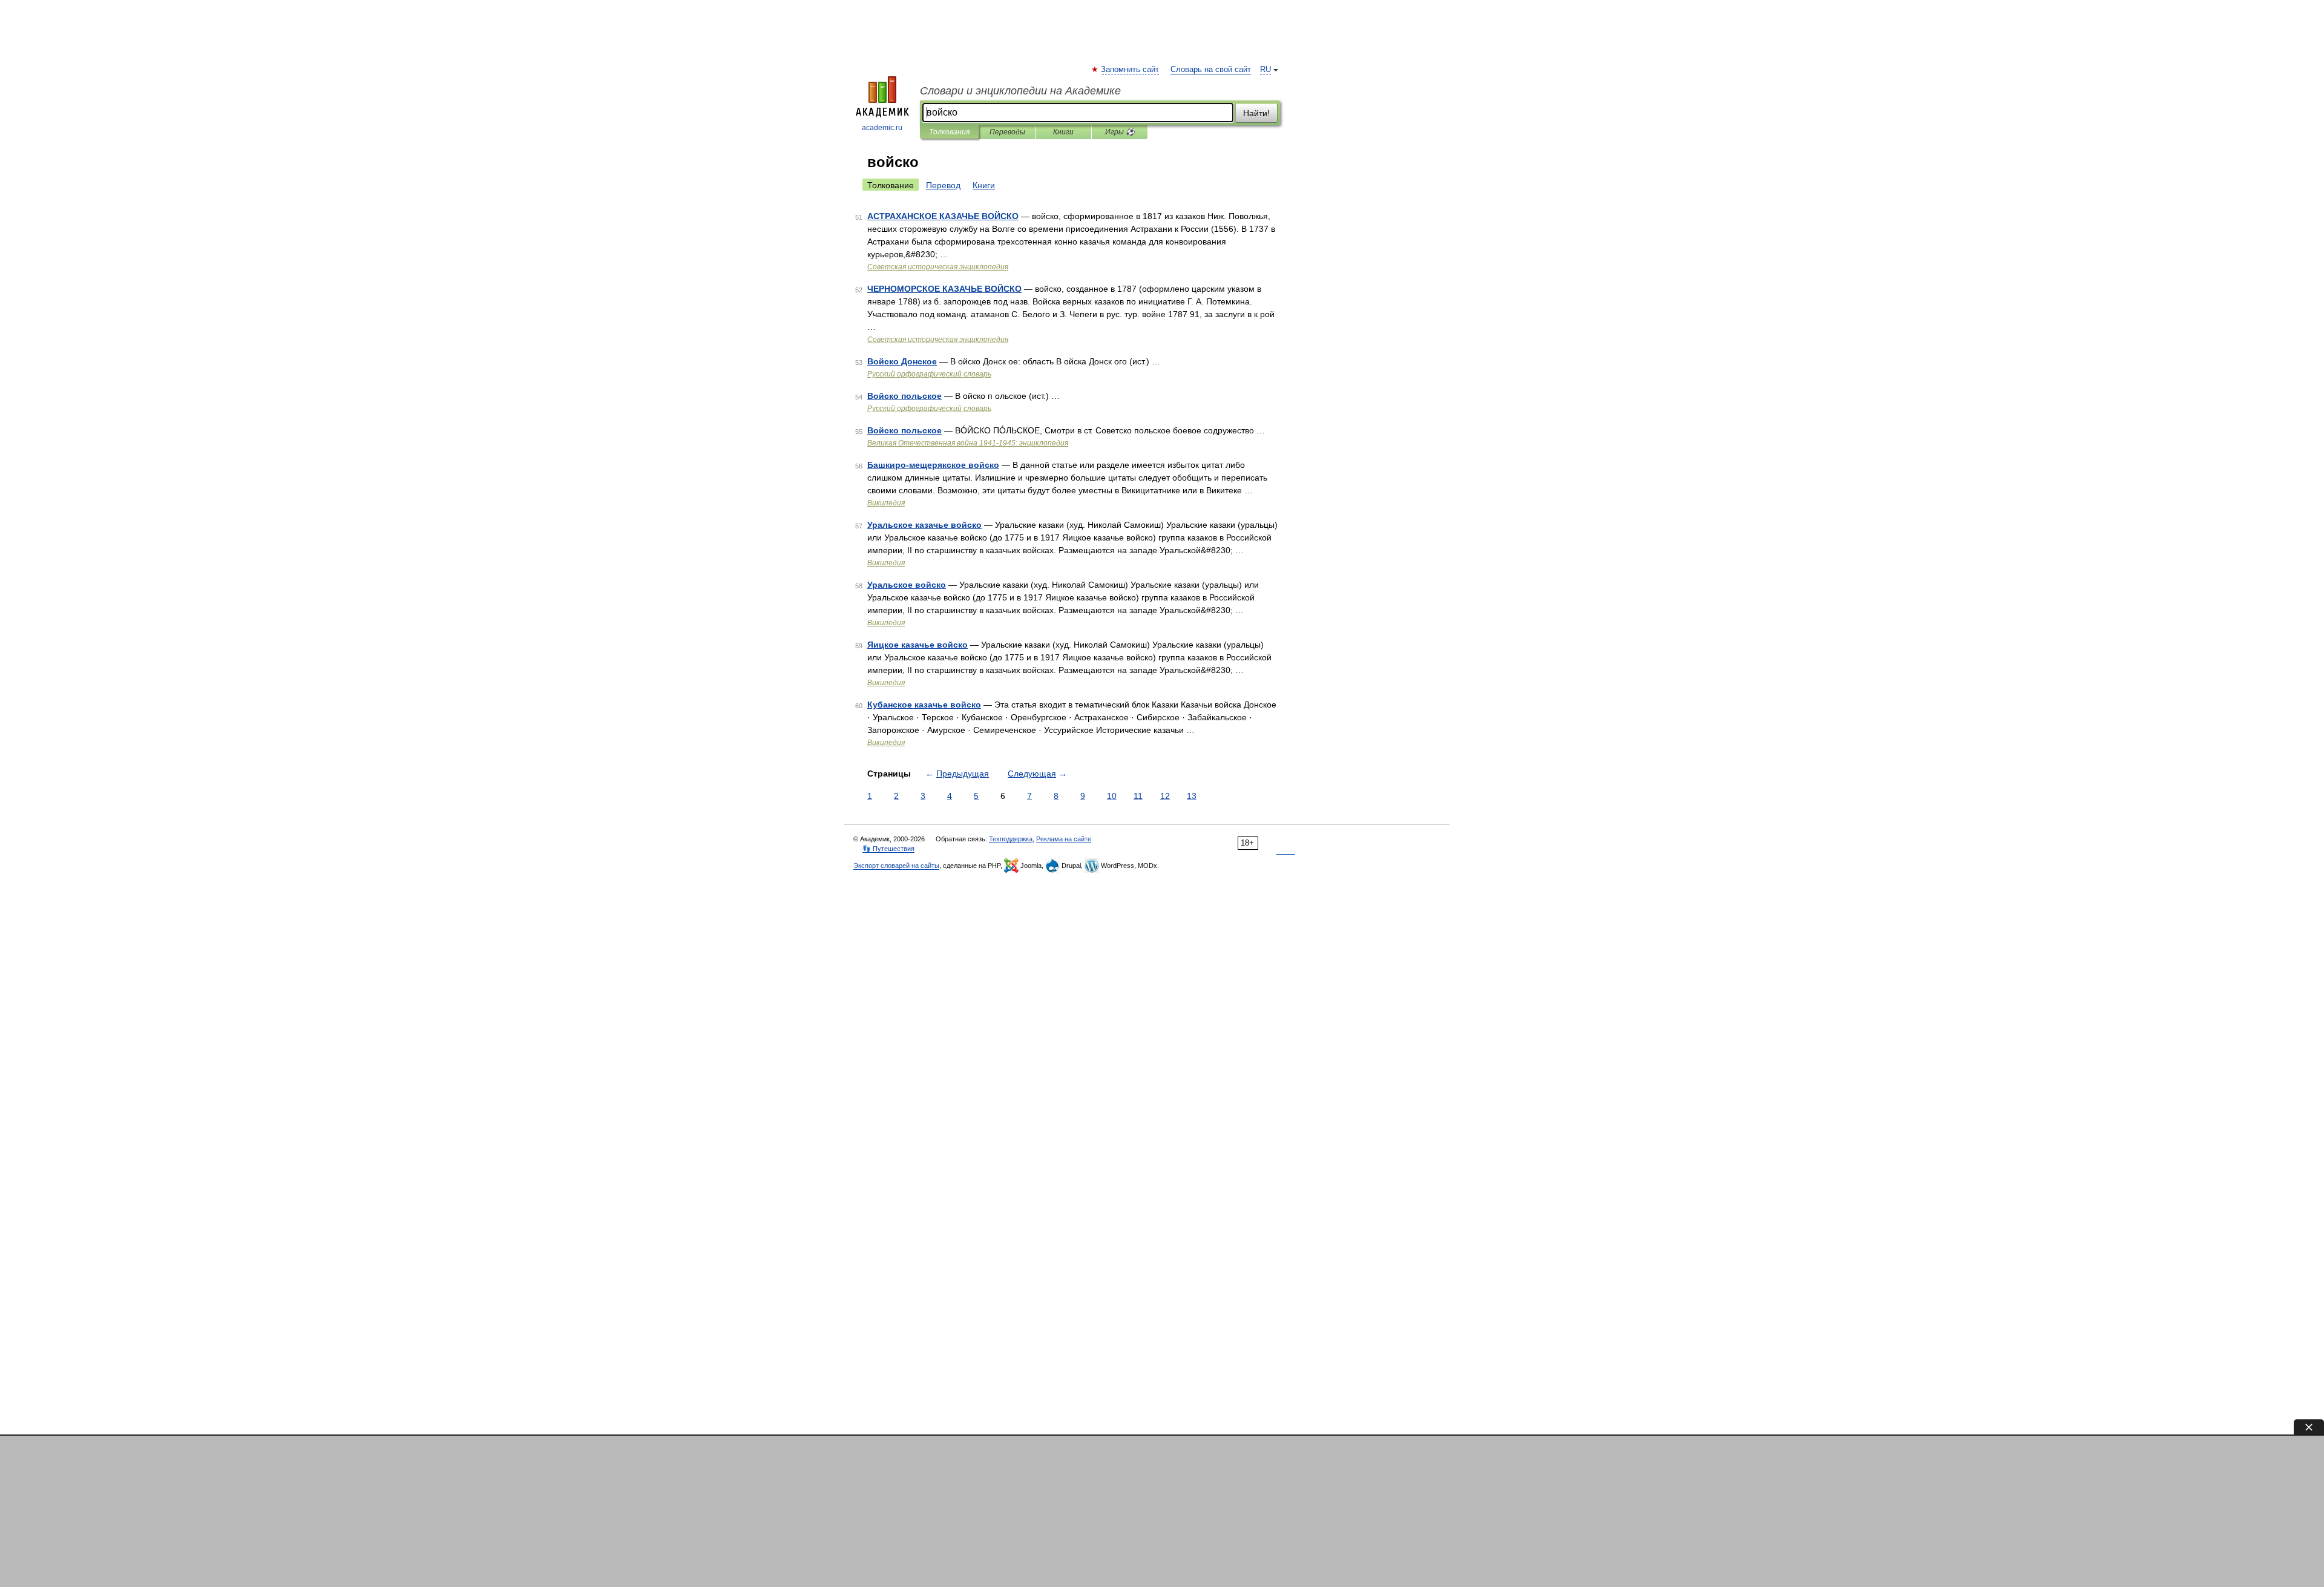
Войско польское (904, 396)
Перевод (943, 185)
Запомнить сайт (1131, 70)
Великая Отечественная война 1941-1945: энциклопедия (968, 443)
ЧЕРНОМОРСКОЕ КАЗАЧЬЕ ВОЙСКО (944, 289)
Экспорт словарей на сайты (896, 866)
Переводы (1007, 132)
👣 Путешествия (888, 849)
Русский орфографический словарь (929, 374)
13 (1192, 796)
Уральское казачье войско (924, 525)
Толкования (949, 132)
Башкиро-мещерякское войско (933, 465)
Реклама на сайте (1064, 839)
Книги (1063, 132)
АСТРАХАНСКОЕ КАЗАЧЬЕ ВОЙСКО (943, 216)
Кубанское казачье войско (924, 705)
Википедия (886, 503)
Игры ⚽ (1120, 132)
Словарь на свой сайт (1211, 70)
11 (1138, 796)
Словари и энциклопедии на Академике (1020, 91)
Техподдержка (1011, 839)
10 (1112, 796)
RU (1265, 70)
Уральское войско (907, 585)
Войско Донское (902, 361)
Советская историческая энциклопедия (938, 267)
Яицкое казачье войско (917, 645)
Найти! (1256, 113)
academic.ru (882, 128)
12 (1165, 796)
